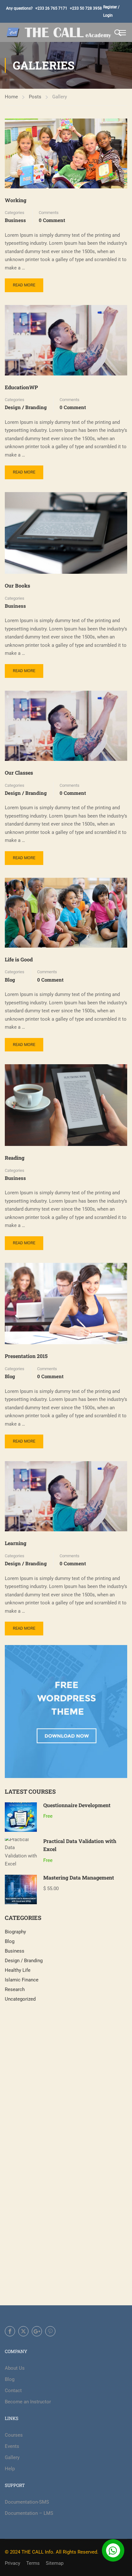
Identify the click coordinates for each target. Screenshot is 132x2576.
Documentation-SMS (27, 2502)
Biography (15, 1932)
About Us (15, 2368)
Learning (16, 1543)
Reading (15, 1158)
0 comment (52, 220)
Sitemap (55, 2563)
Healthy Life (18, 1970)
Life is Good (19, 959)
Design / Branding (26, 407)
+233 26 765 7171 (51, 8)
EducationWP (21, 387)
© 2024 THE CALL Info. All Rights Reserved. (52, 2552)
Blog (10, 980)
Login (108, 15)
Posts (35, 97)
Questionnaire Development (77, 1805)
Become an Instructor (28, 2402)
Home (11, 97)
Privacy (12, 2563)
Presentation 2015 (26, 1356)
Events (12, 2446)
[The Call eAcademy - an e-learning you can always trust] (59, 32)
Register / (111, 7)
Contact (13, 2391)
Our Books (17, 585)
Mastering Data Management (79, 1877)
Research (15, 1989)
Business (15, 220)
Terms (33, 2563)
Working (16, 200)
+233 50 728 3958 (86, 8)
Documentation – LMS (29, 2513)
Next (122, 153)
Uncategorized (20, 1999)
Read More (24, 287)
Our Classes (19, 773)
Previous (10, 153)
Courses (14, 2435)
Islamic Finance (22, 1980)
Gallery (12, 2457)
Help (10, 2469)
